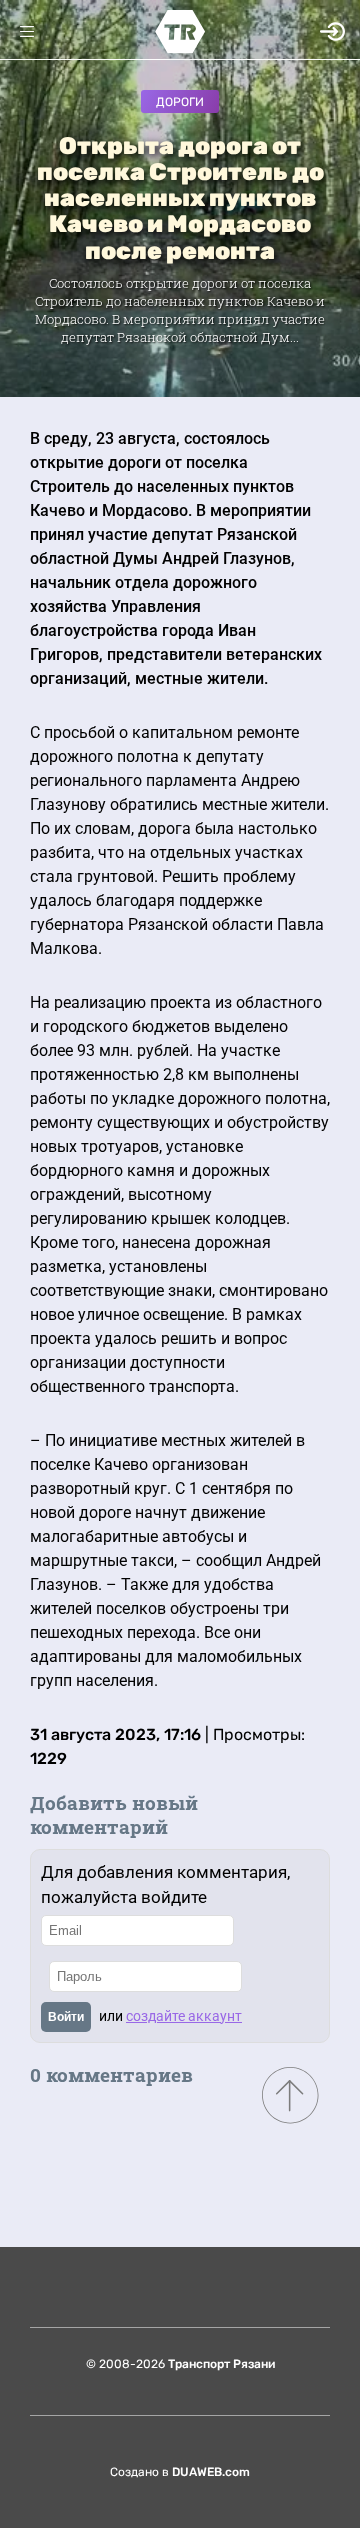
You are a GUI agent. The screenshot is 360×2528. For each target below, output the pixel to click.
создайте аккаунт (184, 2016)
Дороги (180, 102)
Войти (66, 2017)
